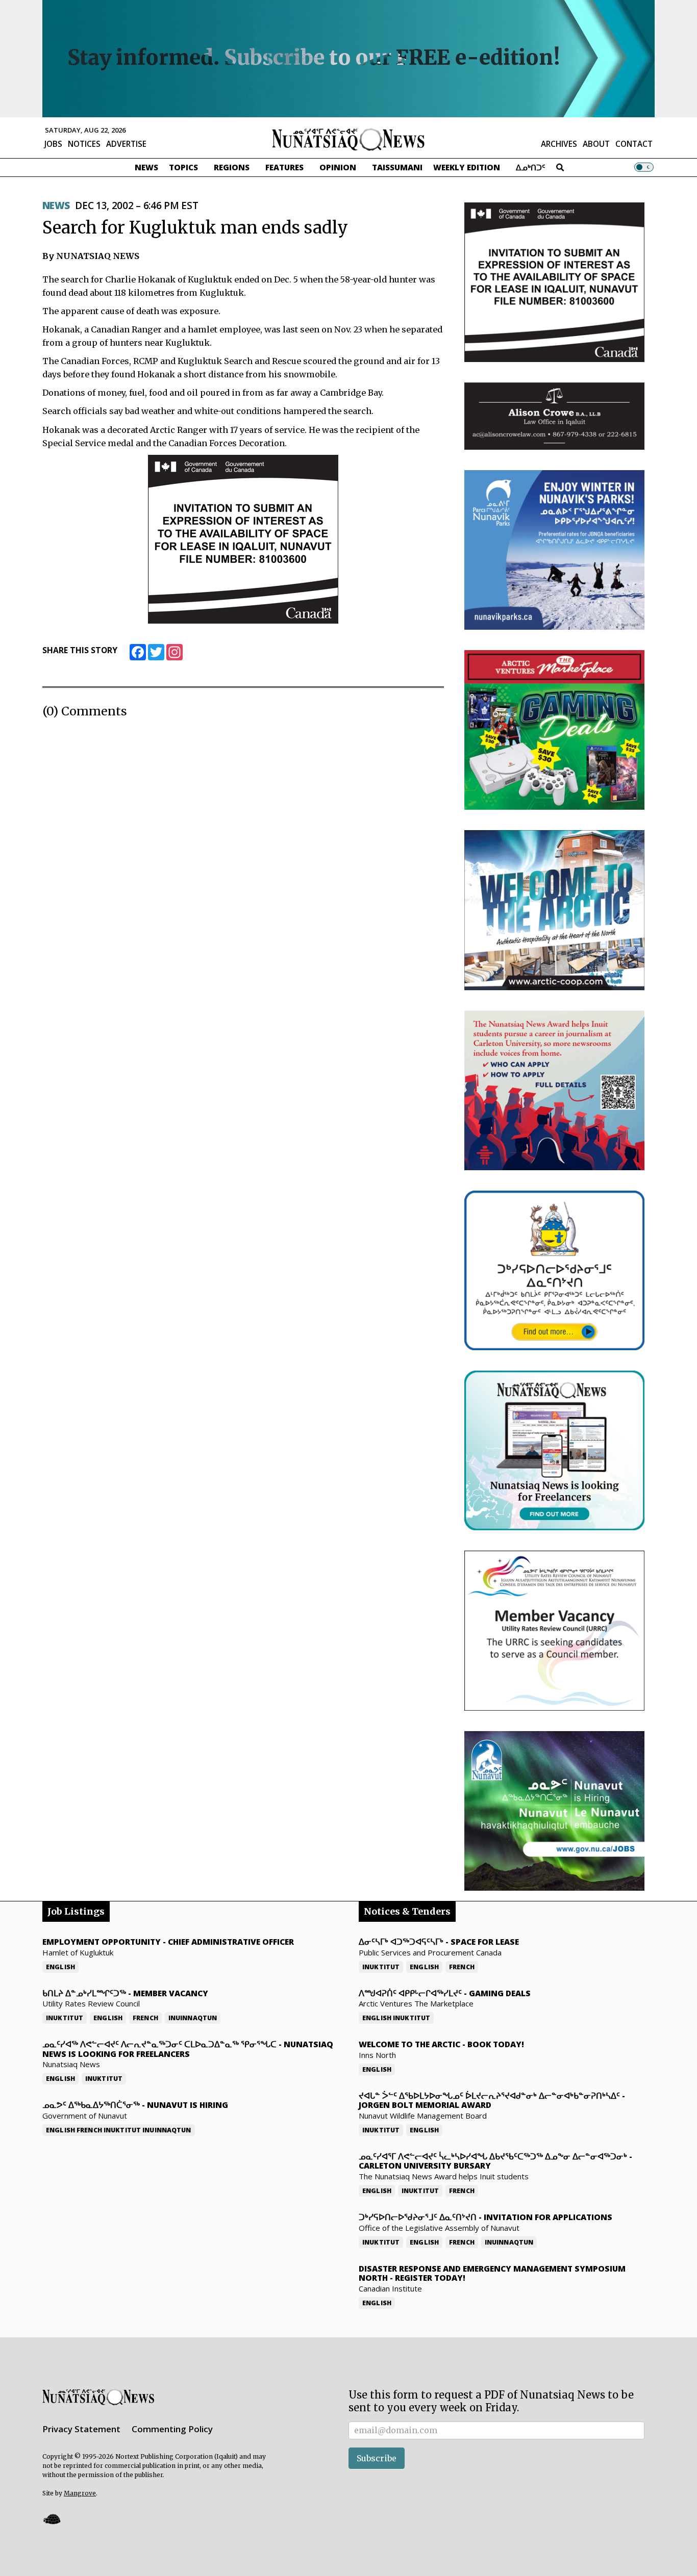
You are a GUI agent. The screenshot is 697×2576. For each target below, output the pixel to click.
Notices (84, 144)
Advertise (126, 144)
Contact (634, 144)
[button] (52, 2519)
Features (284, 167)
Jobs (53, 144)
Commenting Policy (172, 2429)
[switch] (644, 167)
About (596, 144)
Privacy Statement (81, 2429)
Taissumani (397, 167)
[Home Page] (348, 139)
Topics (183, 167)
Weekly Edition (467, 167)
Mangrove (80, 2493)
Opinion (338, 167)
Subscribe (377, 2458)
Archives (559, 144)
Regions (232, 167)
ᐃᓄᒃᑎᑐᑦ (531, 167)
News (146, 167)
